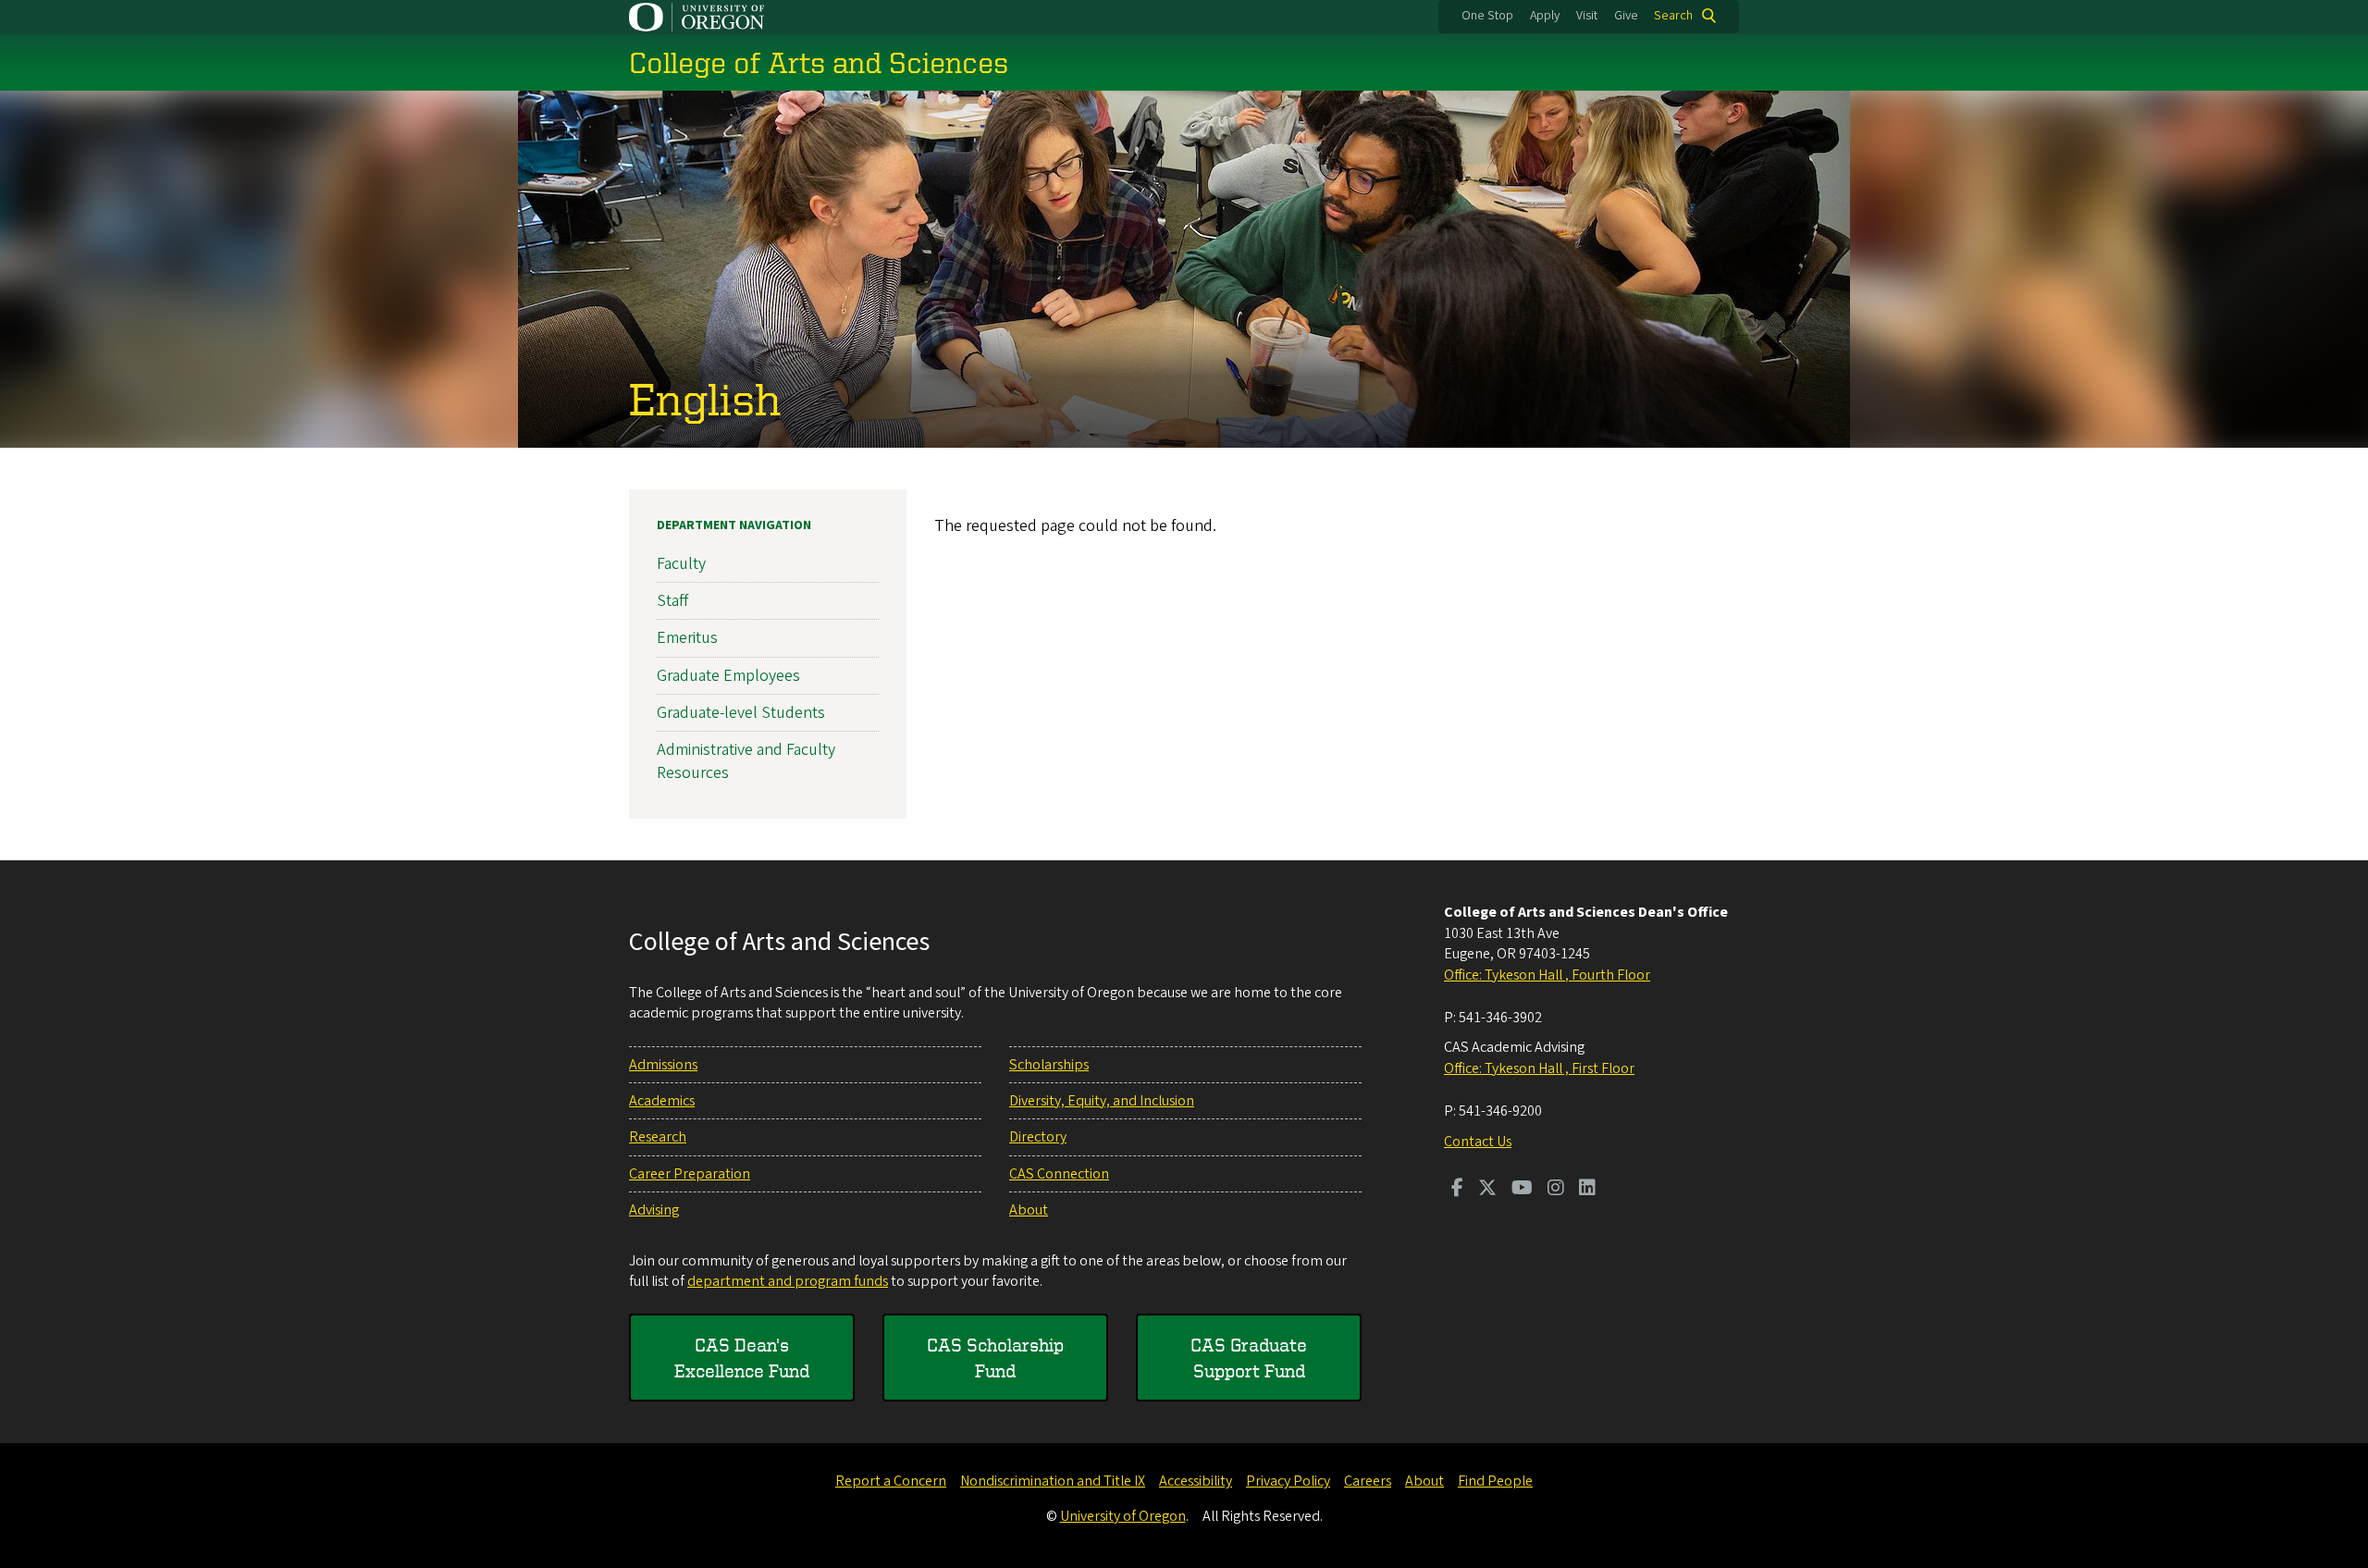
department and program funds (788, 1281)
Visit (1587, 16)
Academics (662, 1101)
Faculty (681, 564)
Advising (654, 1210)
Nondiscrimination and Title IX (1053, 1481)
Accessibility (1196, 1481)
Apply (1545, 16)
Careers (1368, 1481)
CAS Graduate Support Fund (1249, 1358)
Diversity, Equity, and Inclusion (1102, 1101)
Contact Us (1478, 1142)
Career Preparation (690, 1174)
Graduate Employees (728, 676)
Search (1673, 16)
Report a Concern (891, 1481)
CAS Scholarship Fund (995, 1358)
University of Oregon (1123, 1516)
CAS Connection (1059, 1174)
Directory (1038, 1137)
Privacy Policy (1288, 1481)
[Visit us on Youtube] (1522, 1190)
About (1029, 1210)
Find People (1495, 1481)
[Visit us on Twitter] (1487, 1190)
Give (1626, 16)
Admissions (663, 1065)
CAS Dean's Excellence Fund (742, 1358)
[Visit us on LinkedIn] (1587, 1190)
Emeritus (687, 638)
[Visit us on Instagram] (1556, 1190)
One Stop (1487, 16)
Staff (672, 601)
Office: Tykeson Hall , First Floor (1539, 1068)
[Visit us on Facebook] (1457, 1190)
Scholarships (1049, 1065)
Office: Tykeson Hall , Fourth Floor (1547, 975)
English (705, 398)
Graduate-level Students (741, 713)
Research (658, 1137)
